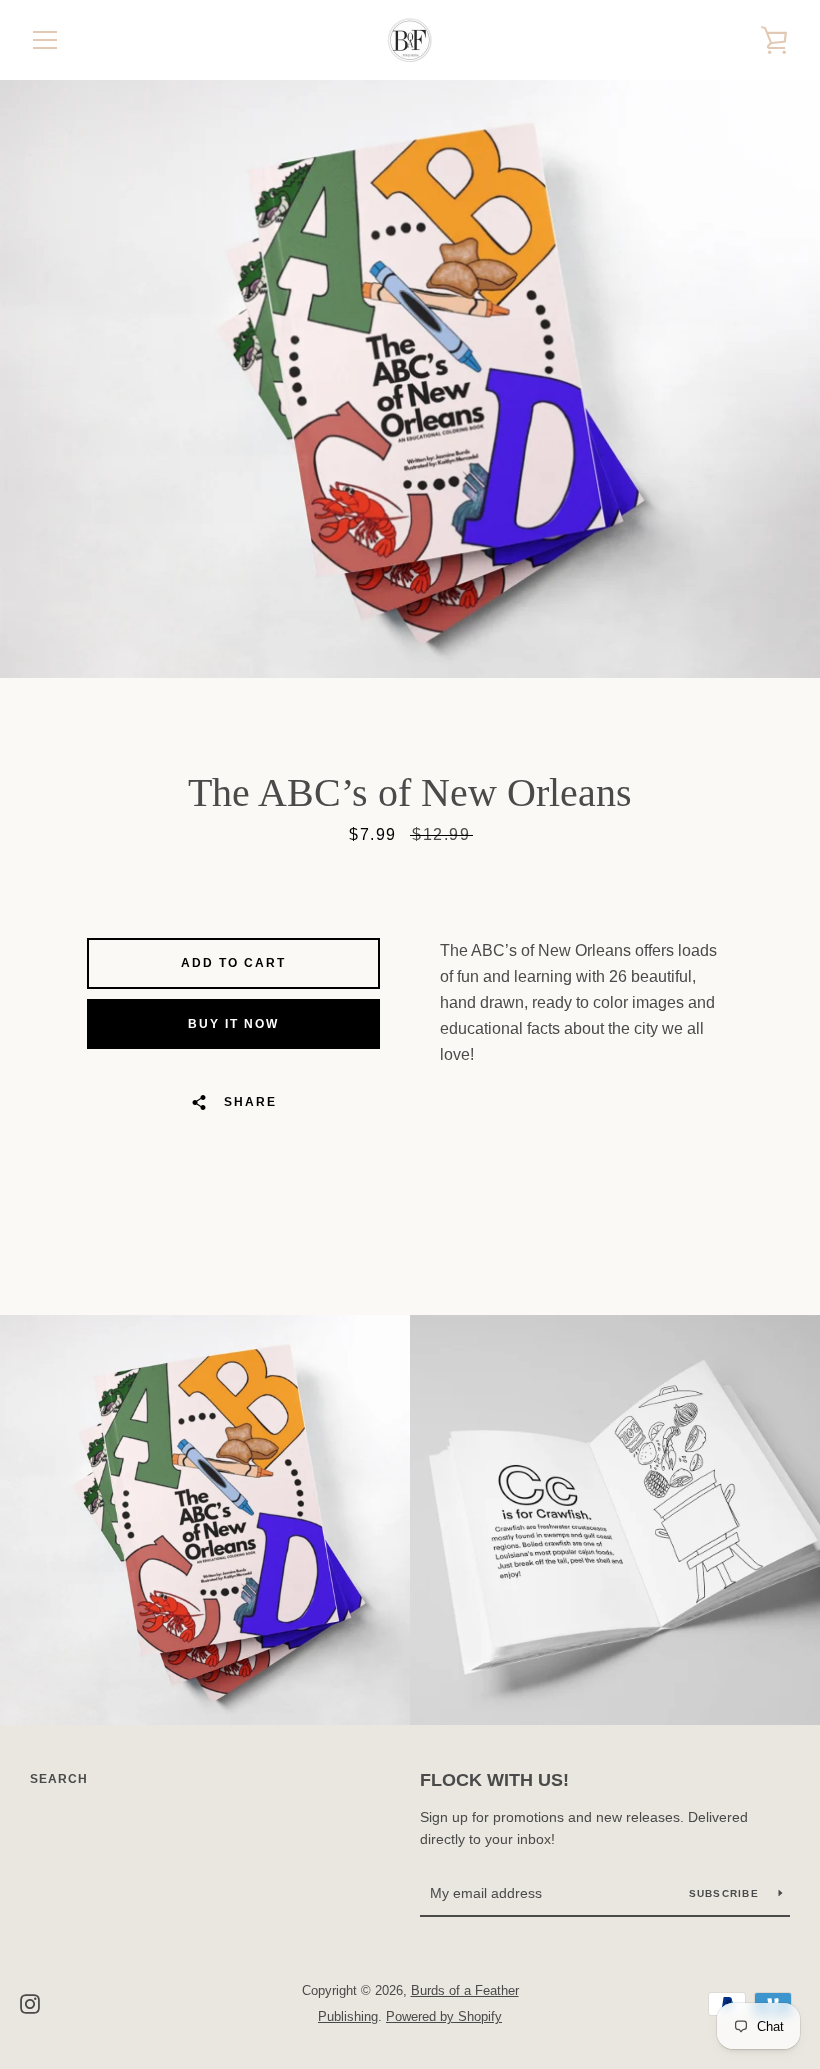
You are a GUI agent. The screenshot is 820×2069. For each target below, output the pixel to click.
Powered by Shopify (444, 2016)
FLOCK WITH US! (494, 1780)
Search (59, 1779)
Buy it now (233, 1024)
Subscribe (726, 1893)
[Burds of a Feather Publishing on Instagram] (30, 2002)
